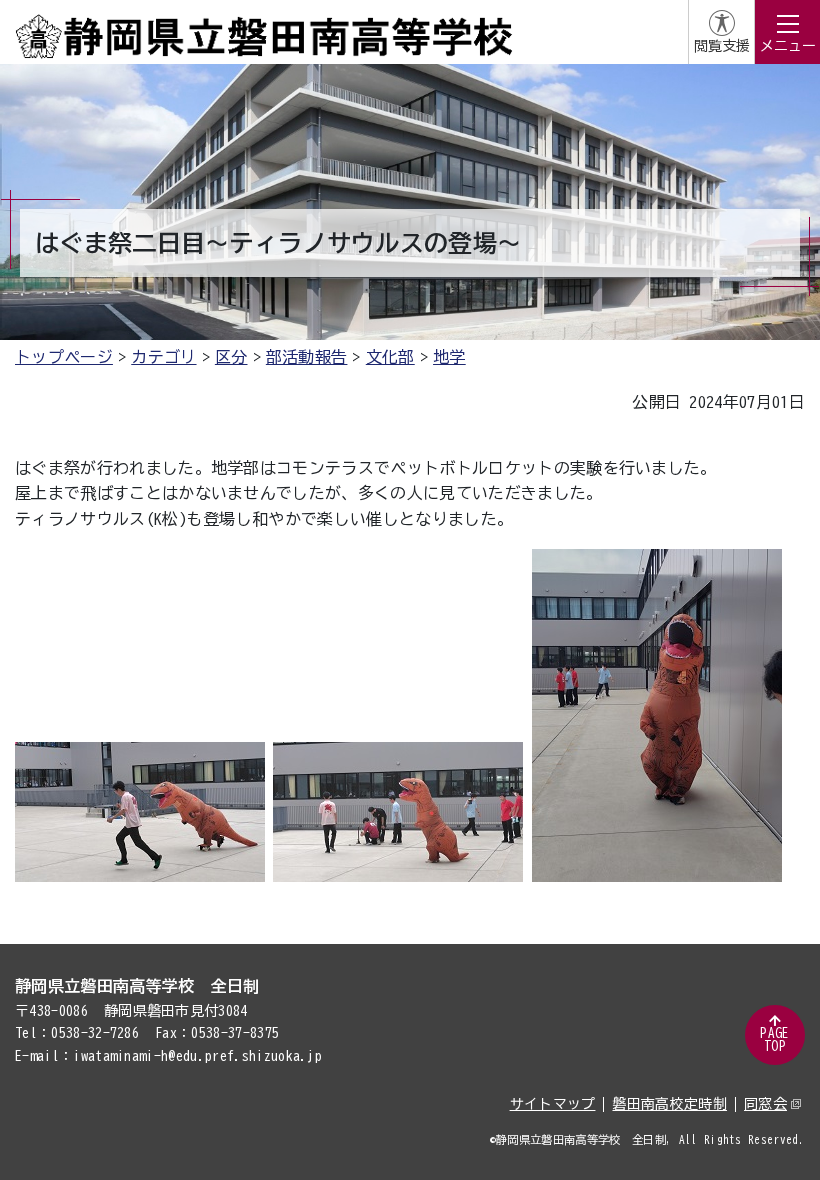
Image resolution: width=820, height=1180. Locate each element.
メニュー (788, 46)
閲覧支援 (722, 46)
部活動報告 (307, 357)
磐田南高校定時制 (669, 1104)
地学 (449, 357)
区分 (231, 357)
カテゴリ (163, 357)
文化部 (390, 357)
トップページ (64, 357)
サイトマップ (553, 1104)
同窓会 (765, 1104)
